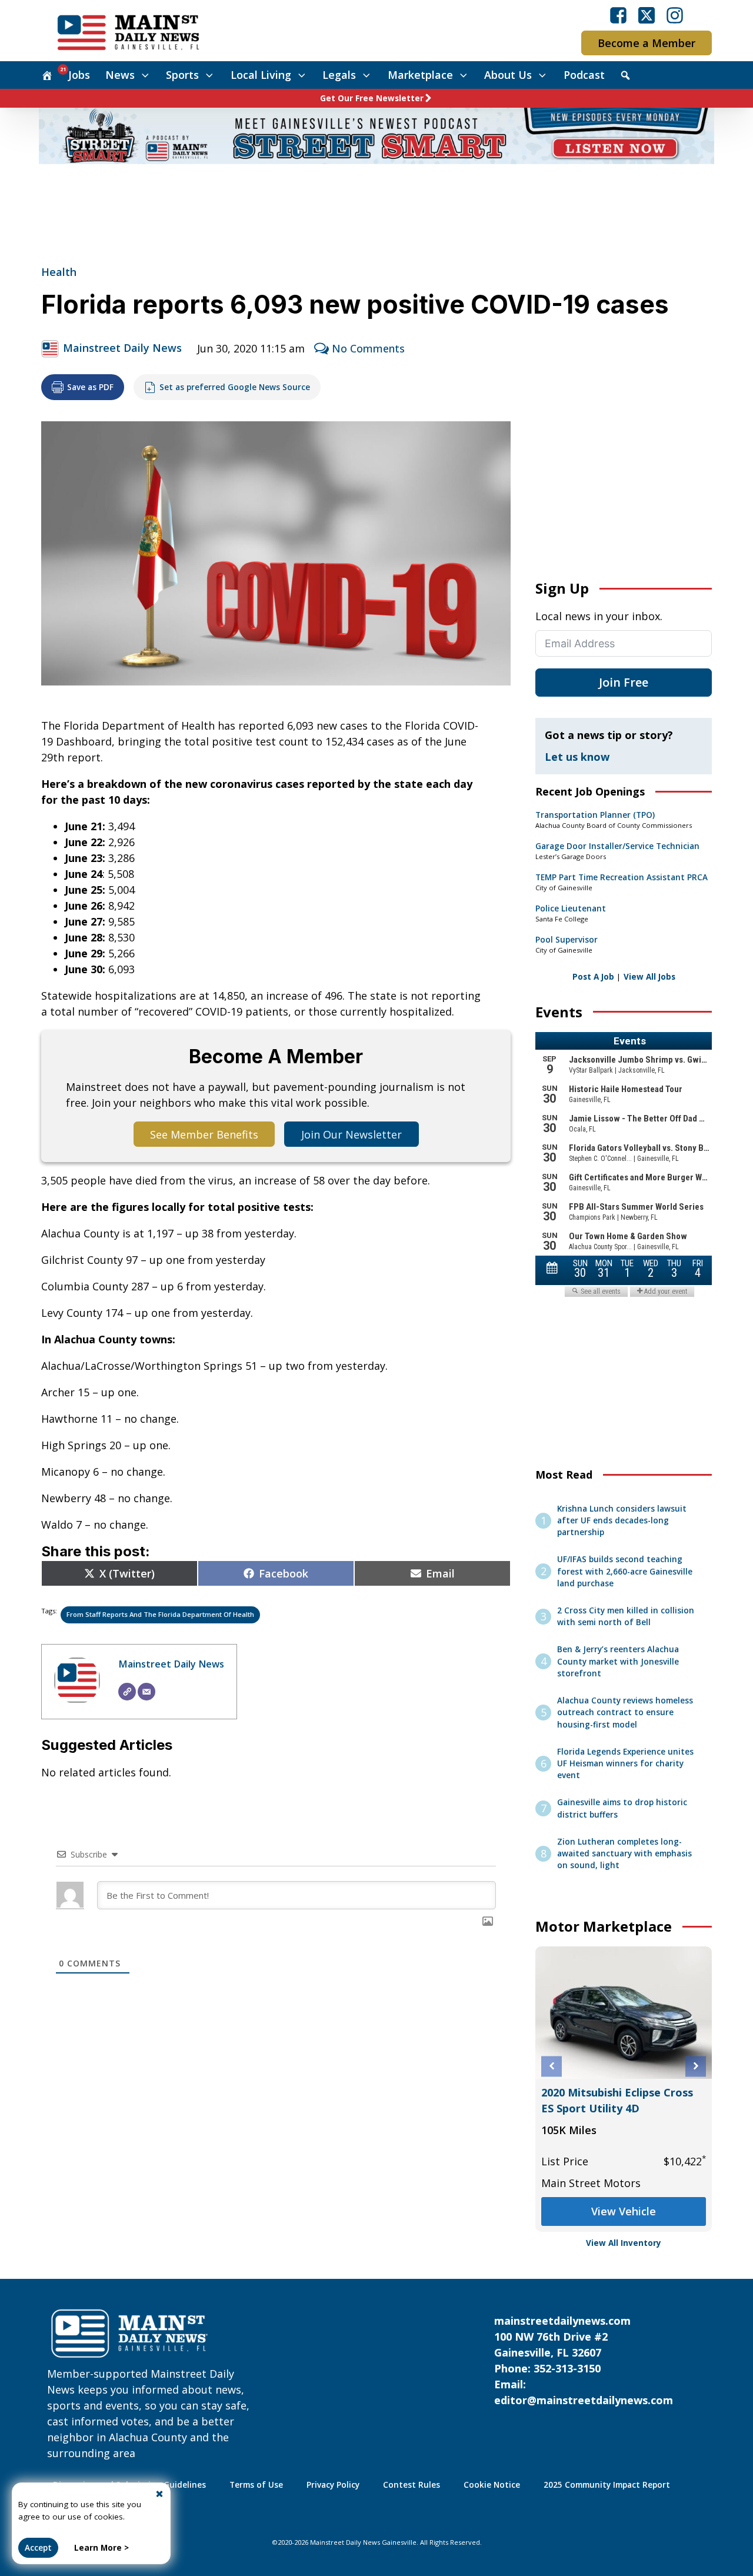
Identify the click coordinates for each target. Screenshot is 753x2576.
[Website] (127, 1692)
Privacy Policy (333, 2485)
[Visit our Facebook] (618, 15)
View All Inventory (624, 2243)
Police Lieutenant (571, 908)
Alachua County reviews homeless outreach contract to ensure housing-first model (625, 1713)
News (120, 75)
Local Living (261, 75)
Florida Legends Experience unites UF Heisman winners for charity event (625, 1764)
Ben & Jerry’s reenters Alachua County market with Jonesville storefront (618, 1661)
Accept (38, 2548)
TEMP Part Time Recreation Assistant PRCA (622, 877)
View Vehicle (624, 2211)
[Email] (146, 1692)
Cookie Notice (492, 2485)
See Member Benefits (204, 1134)
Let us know (577, 757)
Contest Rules (412, 2485)
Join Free (624, 682)
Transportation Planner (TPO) (595, 815)
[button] (552, 2066)
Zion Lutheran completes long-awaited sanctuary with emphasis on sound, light (624, 1854)
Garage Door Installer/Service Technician (617, 846)
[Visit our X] (647, 15)
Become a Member (647, 43)
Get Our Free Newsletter (372, 98)
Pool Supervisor (567, 940)
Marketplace (420, 75)
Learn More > (101, 2548)
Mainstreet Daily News (122, 348)
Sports (182, 75)
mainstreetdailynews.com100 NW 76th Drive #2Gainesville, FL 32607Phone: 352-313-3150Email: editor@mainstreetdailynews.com (584, 2360)
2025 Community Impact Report (607, 2485)
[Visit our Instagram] (675, 15)
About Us (508, 75)
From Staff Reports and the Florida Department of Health (160, 1614)
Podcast (584, 75)
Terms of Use (256, 2485)
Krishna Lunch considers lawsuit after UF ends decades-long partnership (622, 1521)
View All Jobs (649, 977)
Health (59, 272)
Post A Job (593, 977)
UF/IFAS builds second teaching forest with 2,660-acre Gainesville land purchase (625, 1571)
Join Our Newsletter (351, 1134)
